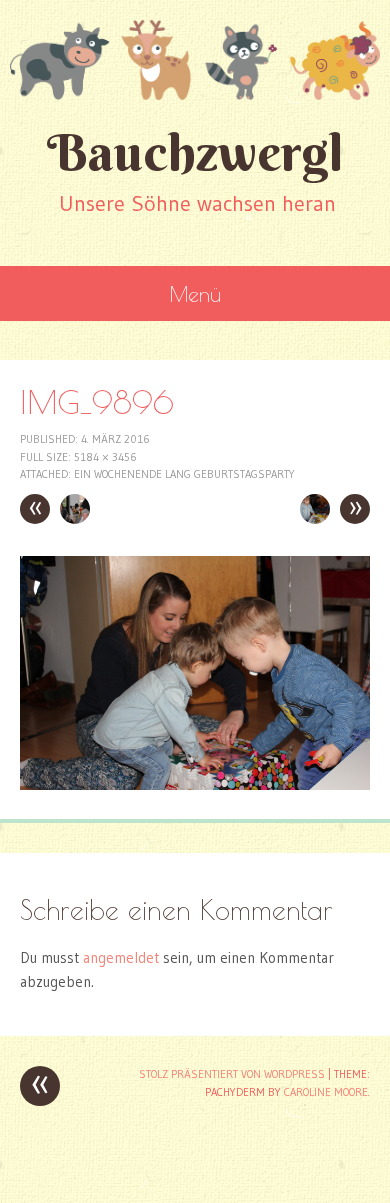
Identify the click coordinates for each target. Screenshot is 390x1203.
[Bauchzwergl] (195, 60)
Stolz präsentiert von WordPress (232, 1074)
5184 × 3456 (105, 457)
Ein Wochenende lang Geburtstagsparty (184, 474)
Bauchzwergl (195, 152)
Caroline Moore (326, 1092)
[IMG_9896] (195, 784)
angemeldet (121, 957)
